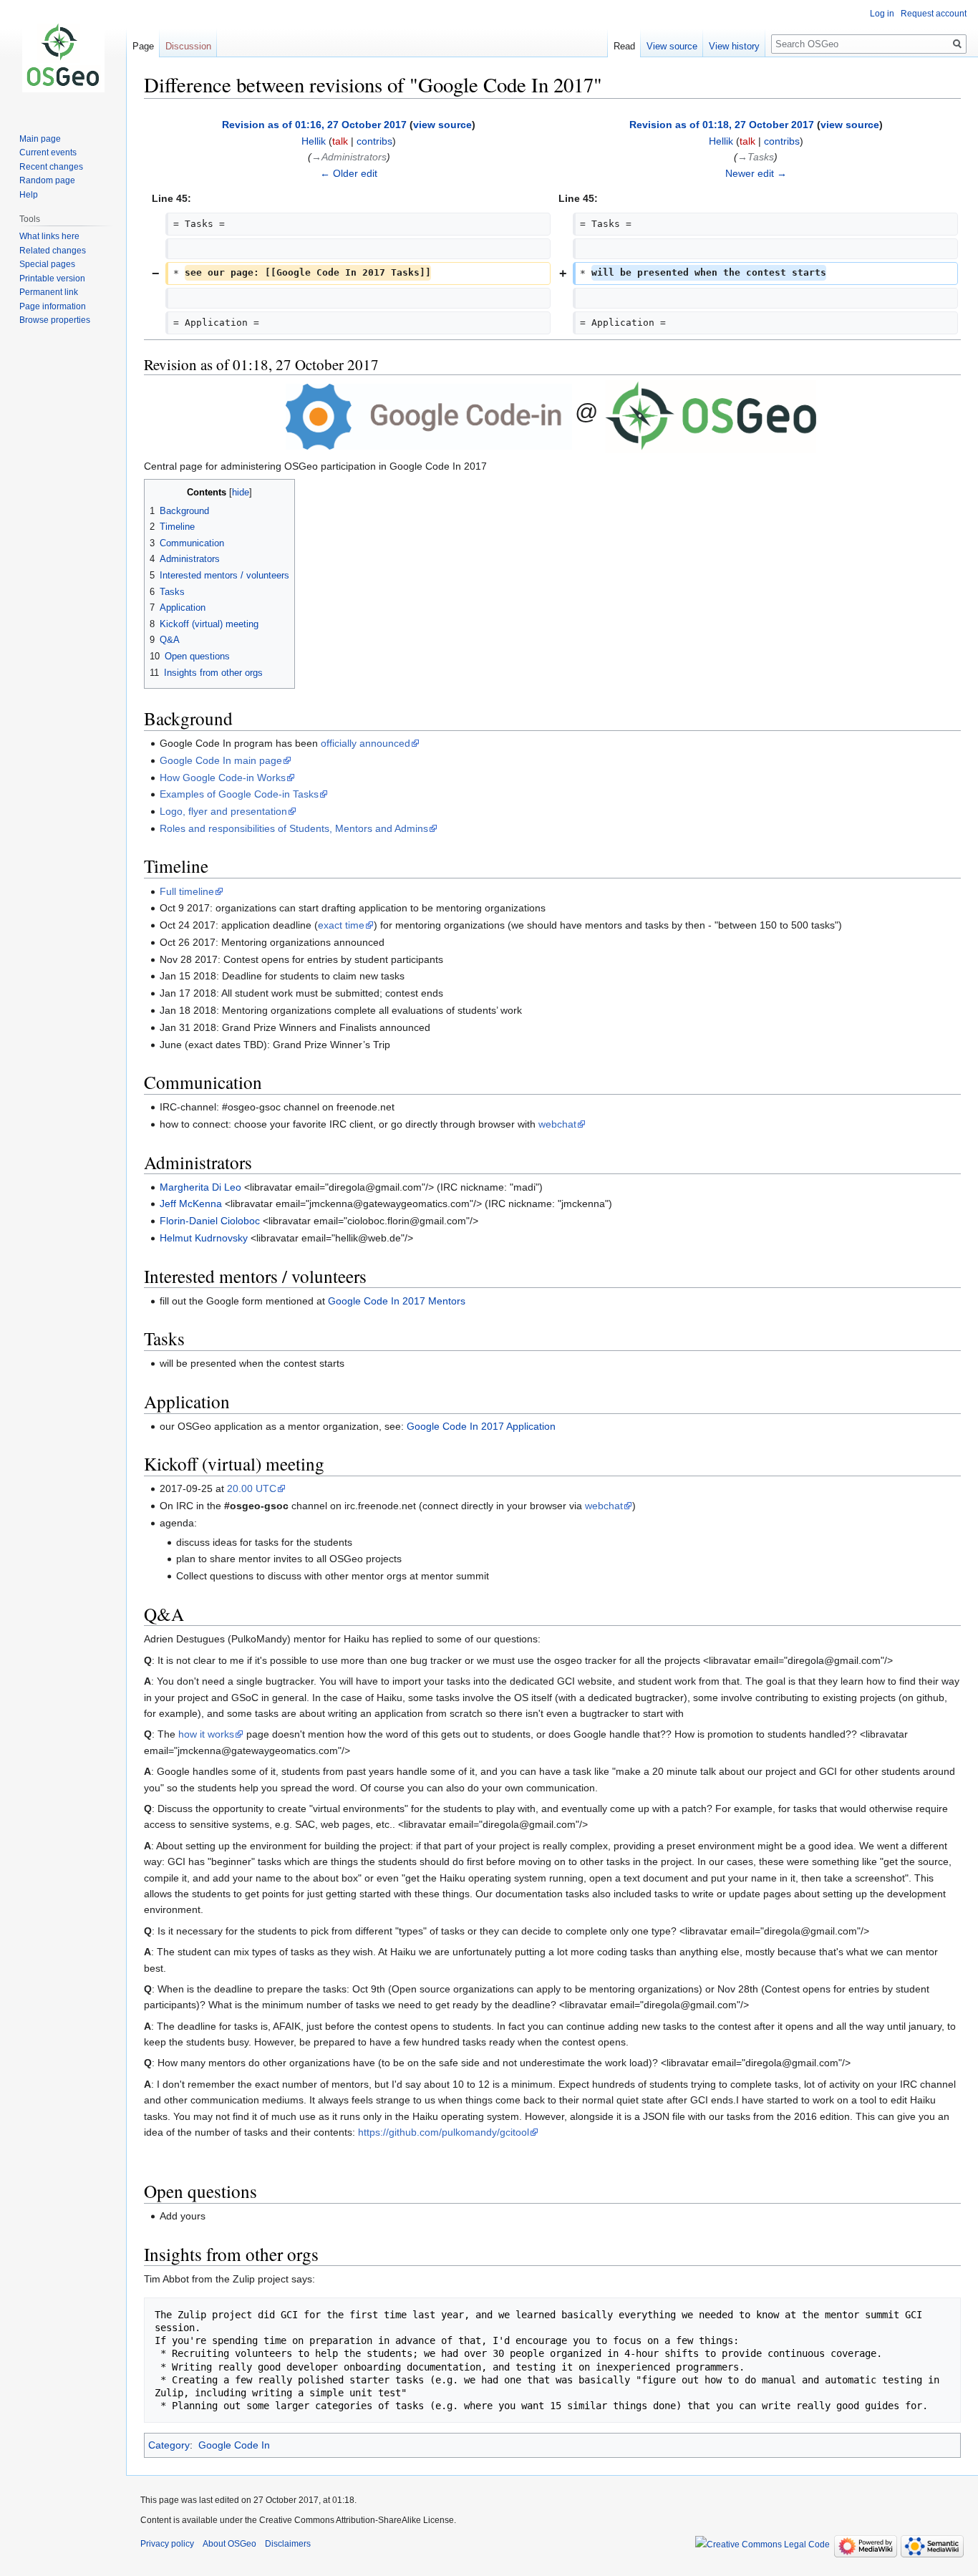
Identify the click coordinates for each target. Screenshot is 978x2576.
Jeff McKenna (191, 1204)
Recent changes (51, 167)
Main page (40, 139)
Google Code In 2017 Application (481, 1426)
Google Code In (234, 2445)
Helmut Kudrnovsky (204, 1238)
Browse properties (55, 320)
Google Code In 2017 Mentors (397, 1301)
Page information (53, 306)
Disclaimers (288, 2544)
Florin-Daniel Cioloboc (210, 1221)
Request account (934, 14)
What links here (49, 236)
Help (29, 195)
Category (169, 2445)
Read (624, 46)
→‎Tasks (756, 157)
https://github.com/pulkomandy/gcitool (444, 2132)
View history (734, 46)
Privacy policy (167, 2544)
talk (340, 141)
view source (442, 125)
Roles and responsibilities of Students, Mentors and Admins (294, 828)
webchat (557, 1124)
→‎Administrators (349, 157)
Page (143, 46)
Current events (48, 152)
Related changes (53, 251)
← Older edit (349, 173)
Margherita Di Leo (200, 1187)
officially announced (365, 743)
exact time (341, 925)
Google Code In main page (221, 760)
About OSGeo (229, 2544)
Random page (47, 180)
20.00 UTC (252, 1488)
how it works (206, 1734)
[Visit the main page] (63, 57)
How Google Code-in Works (223, 778)
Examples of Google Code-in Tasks (239, 794)
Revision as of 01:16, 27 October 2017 (314, 125)
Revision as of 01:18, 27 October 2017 (722, 125)
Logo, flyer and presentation (223, 811)
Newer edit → (756, 173)
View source (672, 46)
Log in (882, 14)
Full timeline (187, 891)
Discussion (188, 46)
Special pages (47, 264)
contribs (374, 141)
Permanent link (49, 292)
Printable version (52, 279)
